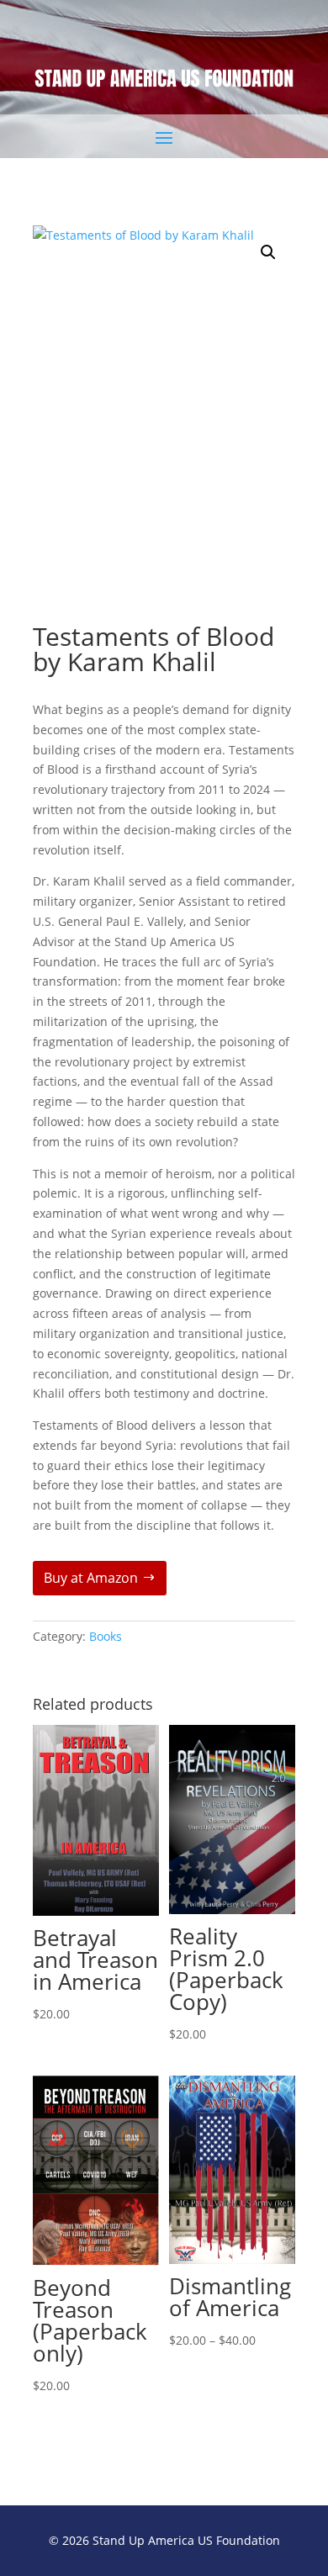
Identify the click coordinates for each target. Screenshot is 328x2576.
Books (106, 1636)
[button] (268, 252)
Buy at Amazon (91, 1578)
